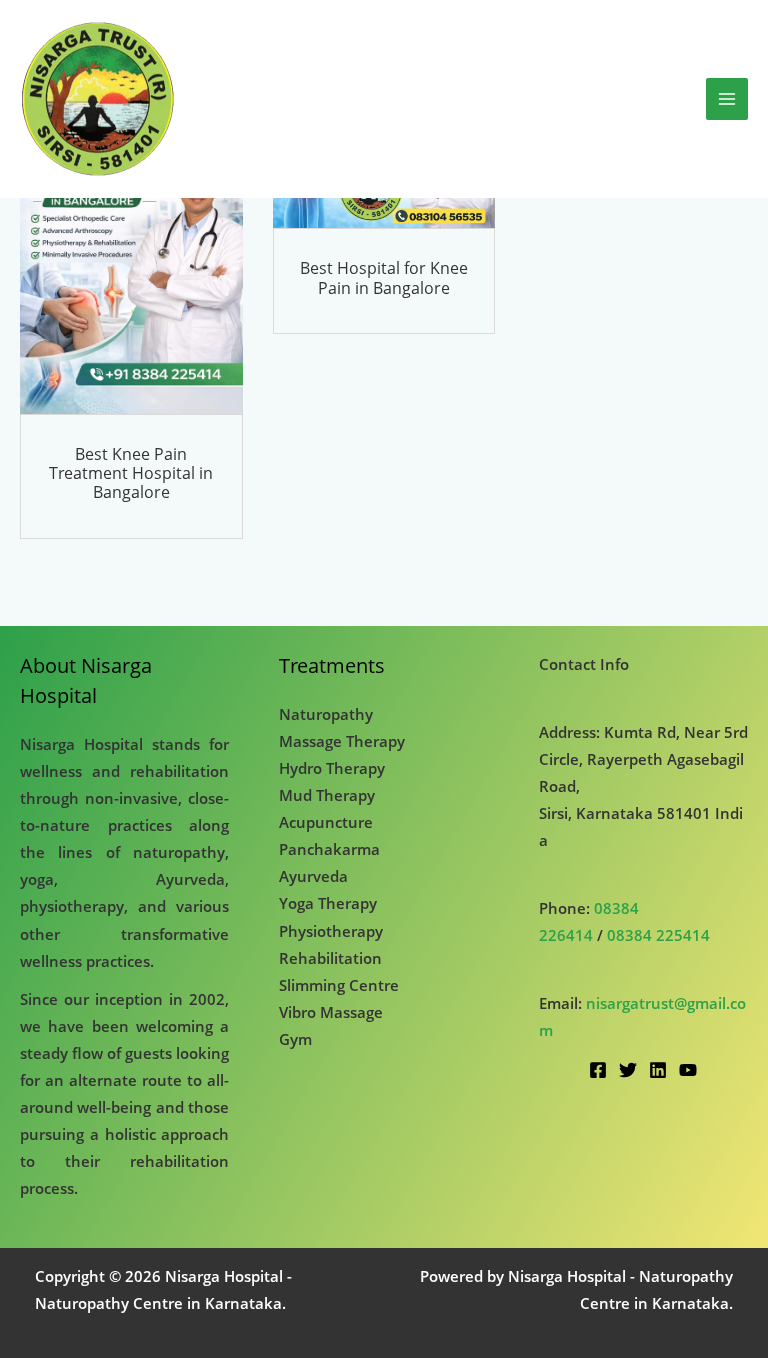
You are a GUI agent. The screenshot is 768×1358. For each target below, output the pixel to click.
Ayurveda (313, 876)
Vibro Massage (331, 1012)
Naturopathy (326, 714)
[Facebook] (598, 1070)
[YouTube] (688, 1070)
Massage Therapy (342, 741)
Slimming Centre (339, 985)
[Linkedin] (658, 1070)
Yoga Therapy (328, 903)
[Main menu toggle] (727, 99)
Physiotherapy (331, 931)
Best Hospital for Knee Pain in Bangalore (384, 277)
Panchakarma (329, 849)
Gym (295, 1039)
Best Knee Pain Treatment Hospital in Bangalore (131, 473)
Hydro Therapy (332, 768)
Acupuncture (326, 822)
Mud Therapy (327, 795)
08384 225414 (658, 935)
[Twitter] (628, 1070)
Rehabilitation (330, 958)
